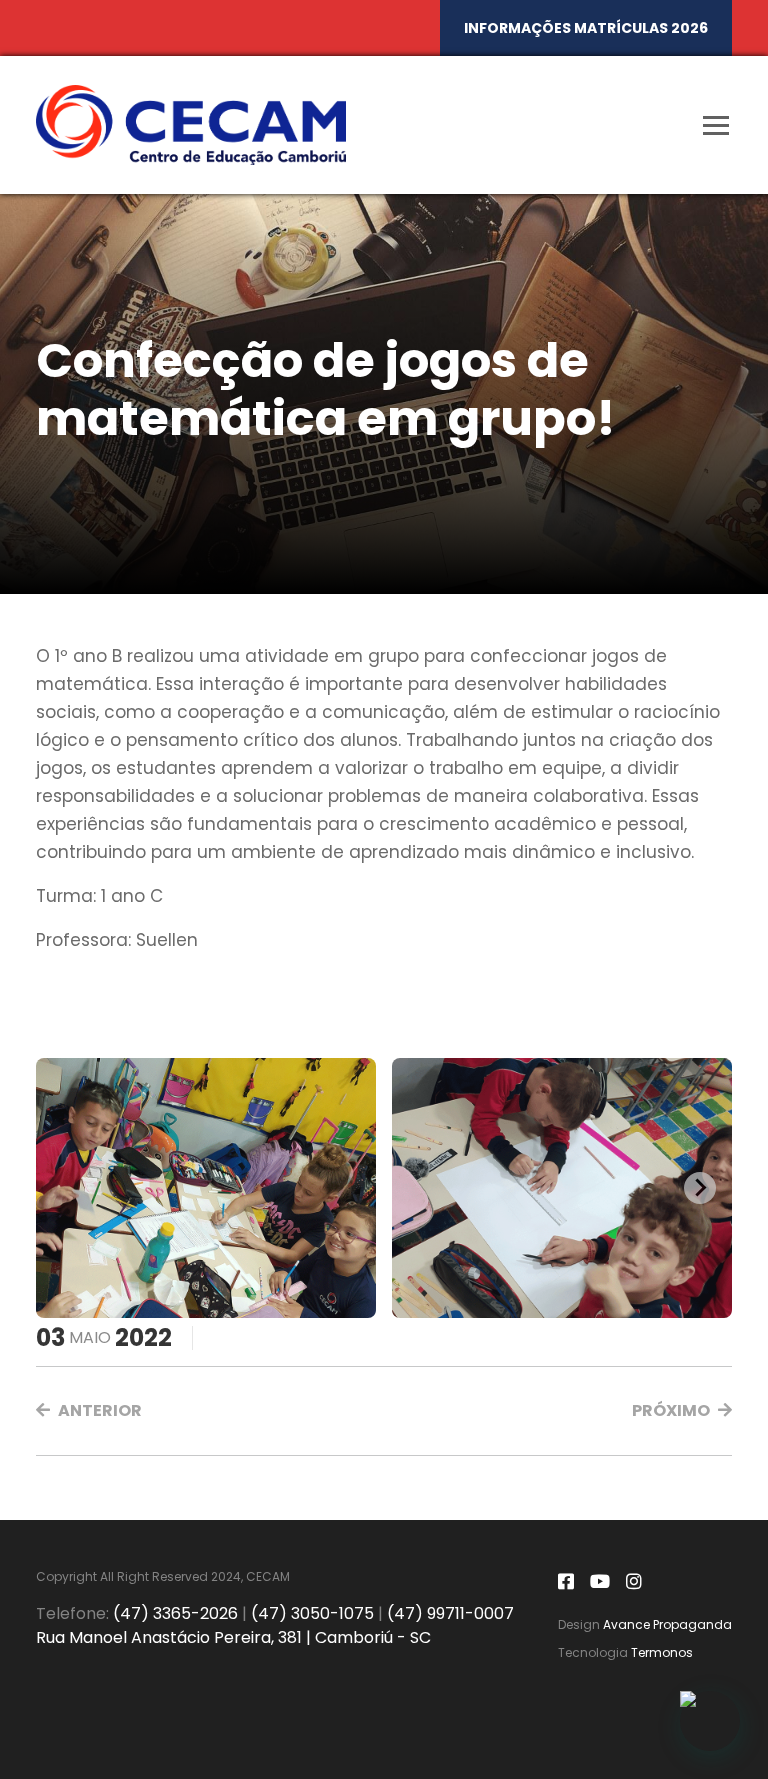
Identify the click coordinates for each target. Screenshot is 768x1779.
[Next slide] (700, 1188)
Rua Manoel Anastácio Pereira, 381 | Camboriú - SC (233, 1637)
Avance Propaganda (667, 1624)
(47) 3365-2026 (175, 1613)
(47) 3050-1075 (312, 1613)
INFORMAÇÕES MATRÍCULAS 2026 (586, 28)
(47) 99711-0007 (450, 1613)
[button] (89, 1411)
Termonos (662, 1652)
